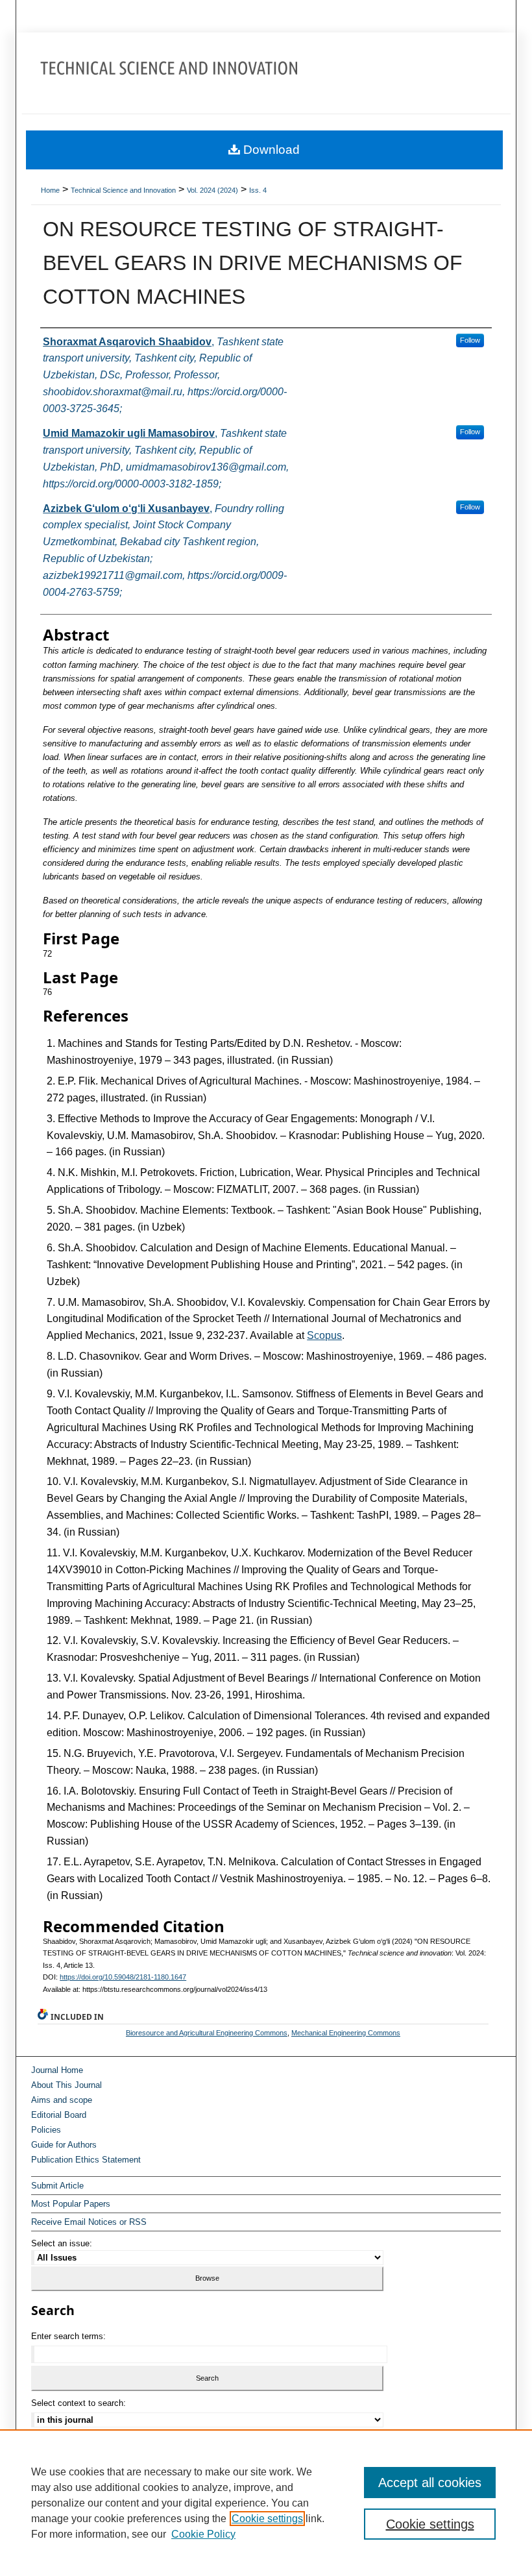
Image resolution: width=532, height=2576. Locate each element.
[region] (266, 2503)
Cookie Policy (203, 2534)
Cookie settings (267, 2519)
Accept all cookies (430, 2483)
